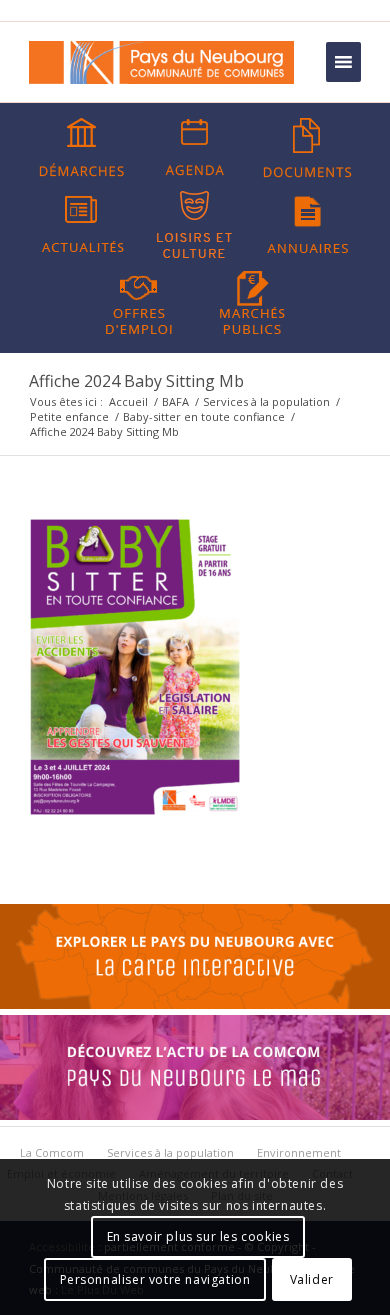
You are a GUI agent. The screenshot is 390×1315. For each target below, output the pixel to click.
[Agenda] (195, 148)
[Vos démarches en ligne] (82, 148)
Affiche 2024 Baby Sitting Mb (136, 381)
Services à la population (266, 401)
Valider (312, 1279)
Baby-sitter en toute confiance (204, 416)
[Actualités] (82, 225)
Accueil (128, 401)
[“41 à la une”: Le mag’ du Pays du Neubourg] (195, 1115)
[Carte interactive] (195, 1004)
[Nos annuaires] (308, 225)
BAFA (175, 401)
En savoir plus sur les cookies (198, 1236)
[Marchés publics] (252, 301)
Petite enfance (69, 416)
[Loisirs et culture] (195, 225)
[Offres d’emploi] (139, 301)
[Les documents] (308, 148)
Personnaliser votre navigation (155, 1279)
